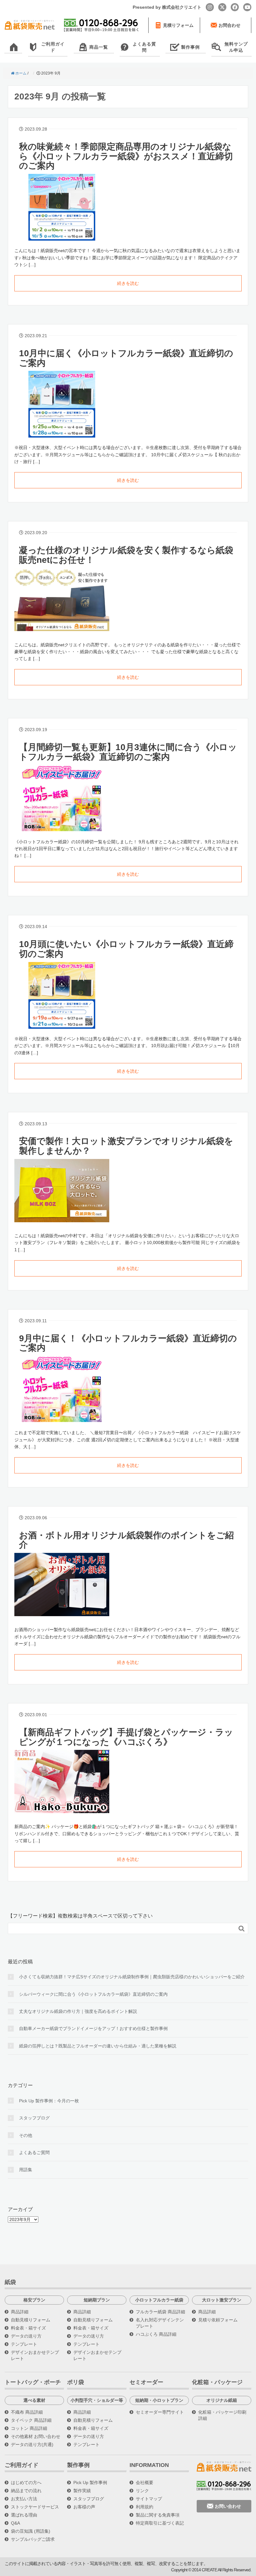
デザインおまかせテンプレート (35, 2355)
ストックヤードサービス (35, 2507)
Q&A (15, 2523)
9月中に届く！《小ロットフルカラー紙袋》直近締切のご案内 (128, 1343)
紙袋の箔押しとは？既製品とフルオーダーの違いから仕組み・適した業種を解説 (98, 2046)
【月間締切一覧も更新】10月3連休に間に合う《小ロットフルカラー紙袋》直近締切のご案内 (128, 752)
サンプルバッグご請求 (33, 2539)
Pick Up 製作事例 (90, 2483)
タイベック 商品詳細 (31, 2420)
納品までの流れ (26, 2491)
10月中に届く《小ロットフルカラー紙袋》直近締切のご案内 (126, 358)
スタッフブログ (34, 2118)
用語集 (26, 2170)
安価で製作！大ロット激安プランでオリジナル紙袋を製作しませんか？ (126, 1146)
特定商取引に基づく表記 (160, 2523)
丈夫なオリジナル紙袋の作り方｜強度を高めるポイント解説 (78, 2011)
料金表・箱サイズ (28, 2328)
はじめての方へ (26, 2483)
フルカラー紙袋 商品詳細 (160, 2312)
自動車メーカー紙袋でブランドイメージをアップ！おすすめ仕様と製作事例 (93, 2028)
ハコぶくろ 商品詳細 (156, 2334)
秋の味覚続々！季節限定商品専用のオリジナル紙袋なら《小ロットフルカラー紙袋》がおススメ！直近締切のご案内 (126, 156)
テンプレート (24, 2344)
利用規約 (145, 2507)
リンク (142, 2491)
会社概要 (145, 2483)
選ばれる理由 (24, 2515)
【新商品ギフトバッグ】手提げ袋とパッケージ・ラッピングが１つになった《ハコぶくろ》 (126, 1737)
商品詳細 (20, 2312)
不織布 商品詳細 (27, 2412)
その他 (26, 2135)
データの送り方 (26, 2336)
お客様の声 (84, 2507)
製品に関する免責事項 (158, 2515)
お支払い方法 (24, 2499)
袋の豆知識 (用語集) (31, 2531)
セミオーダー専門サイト (160, 2412)
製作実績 (82, 2491)
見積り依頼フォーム (218, 2320)
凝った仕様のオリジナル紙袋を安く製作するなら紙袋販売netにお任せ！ (126, 555)
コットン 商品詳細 (29, 2428)
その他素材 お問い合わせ (36, 2436)
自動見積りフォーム (31, 2320)
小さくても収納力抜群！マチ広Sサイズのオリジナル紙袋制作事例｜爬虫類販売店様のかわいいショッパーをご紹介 (132, 1977)
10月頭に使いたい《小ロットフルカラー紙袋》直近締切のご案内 (126, 949)
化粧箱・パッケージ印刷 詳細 (222, 2415)
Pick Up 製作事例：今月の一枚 (49, 2101)
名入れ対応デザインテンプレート (160, 2323)
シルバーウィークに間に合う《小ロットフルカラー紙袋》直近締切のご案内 (93, 1994)
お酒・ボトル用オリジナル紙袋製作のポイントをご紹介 (126, 1540)
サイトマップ (149, 2499)
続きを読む (128, 283)
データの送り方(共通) (32, 2444)
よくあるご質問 (34, 2152)
